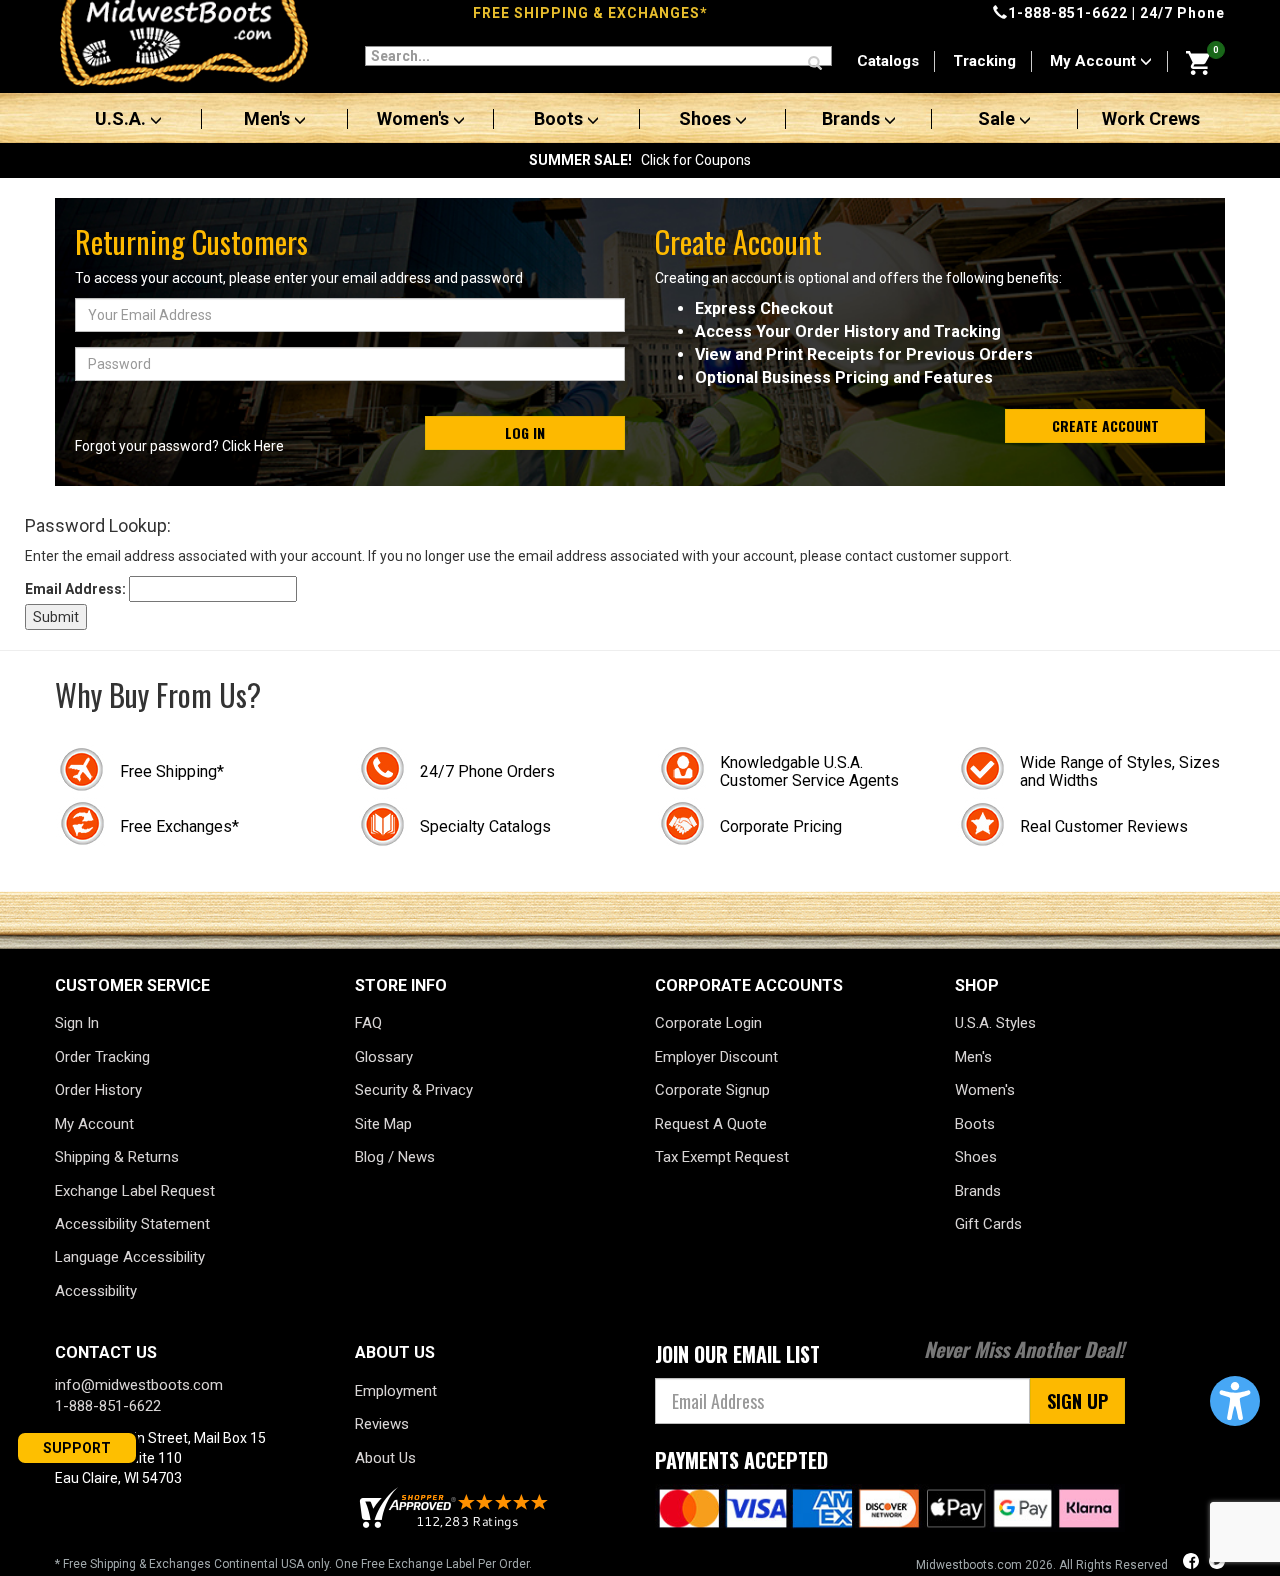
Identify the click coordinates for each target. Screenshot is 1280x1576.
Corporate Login (708, 1023)
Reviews (382, 1424)
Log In (525, 432)
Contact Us (106, 1352)
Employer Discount (716, 1057)
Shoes (707, 119)
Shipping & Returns (117, 1157)
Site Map (383, 1124)
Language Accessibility (130, 1257)
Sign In (77, 1023)
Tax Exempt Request (722, 1157)
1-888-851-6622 (1068, 13)
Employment (396, 1391)
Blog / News (395, 1157)
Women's (415, 119)
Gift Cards (988, 1224)
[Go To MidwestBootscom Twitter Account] (1217, 1563)
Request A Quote (711, 1124)
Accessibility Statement (132, 1224)
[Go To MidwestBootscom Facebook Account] (1193, 1563)
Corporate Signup (712, 1090)
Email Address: (75, 589)
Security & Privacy (414, 1090)
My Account (1095, 61)
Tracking (984, 61)
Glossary (384, 1057)
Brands (853, 119)
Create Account (1105, 425)
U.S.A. (122, 119)
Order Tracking (102, 1057)
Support (77, 1448)
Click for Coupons (640, 160)
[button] (1235, 1401)
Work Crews (1151, 119)
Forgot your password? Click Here (179, 446)
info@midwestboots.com (139, 1385)
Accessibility (96, 1291)
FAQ (368, 1023)
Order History (98, 1090)
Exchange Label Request (135, 1191)
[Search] (815, 64)
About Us (385, 1458)
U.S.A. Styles (995, 1023)
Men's (269, 119)
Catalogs (888, 61)
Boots (560, 119)
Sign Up (1077, 1401)
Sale (998, 119)
